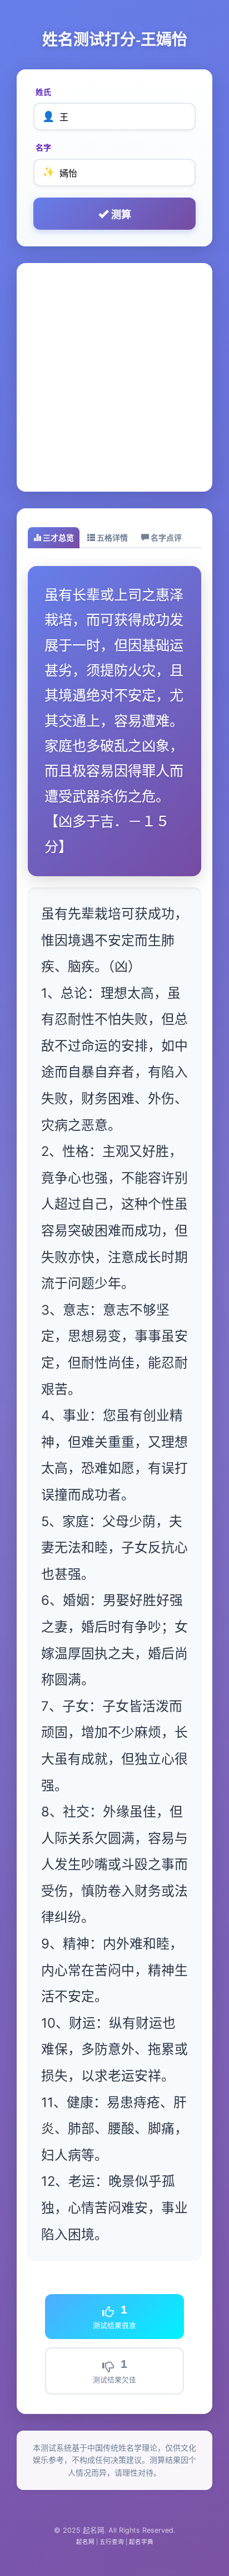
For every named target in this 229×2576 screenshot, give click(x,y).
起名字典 (141, 2542)
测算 (120, 215)
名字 (43, 147)
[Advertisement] (114, 377)
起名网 (85, 2542)
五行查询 (112, 2542)
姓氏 (43, 92)
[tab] (54, 538)
